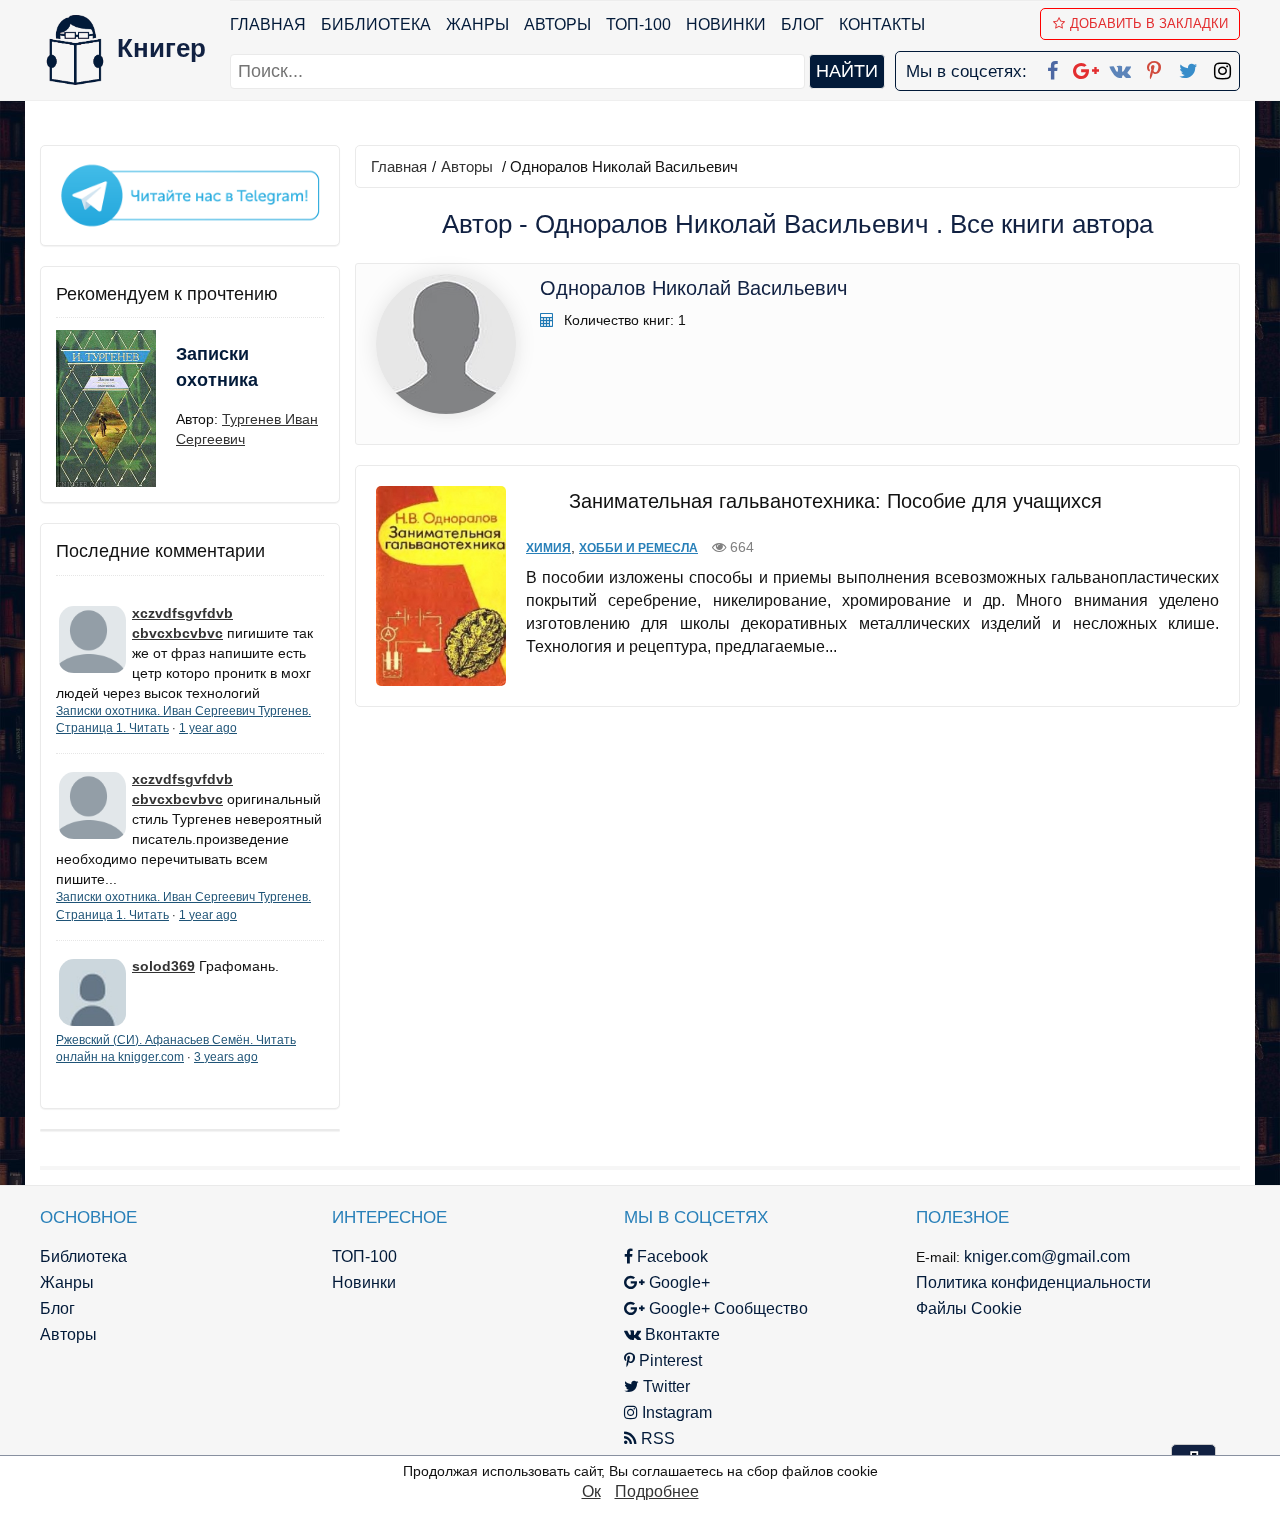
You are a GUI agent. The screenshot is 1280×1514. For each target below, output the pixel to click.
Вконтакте (680, 1334)
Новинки (726, 24)
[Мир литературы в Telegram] (190, 194)
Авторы (557, 24)
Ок (591, 1491)
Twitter (664, 1386)
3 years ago (226, 1057)
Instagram (675, 1412)
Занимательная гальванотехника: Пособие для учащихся (835, 501)
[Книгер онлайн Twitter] (1188, 67)
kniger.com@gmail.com (1047, 1256)
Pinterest (668, 1360)
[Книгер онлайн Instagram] (1222, 67)
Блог (802, 24)
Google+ (677, 1282)
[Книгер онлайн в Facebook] (1052, 67)
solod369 (163, 966)
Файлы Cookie (969, 1308)
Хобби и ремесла (638, 548)
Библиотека (376, 24)
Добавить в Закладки (1149, 23)
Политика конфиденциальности (1033, 1282)
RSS (656, 1438)
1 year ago (208, 728)
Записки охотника (217, 367)
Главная (268, 24)
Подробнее (657, 1491)
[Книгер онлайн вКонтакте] (1120, 67)
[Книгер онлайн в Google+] (1086, 67)
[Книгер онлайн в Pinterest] (1154, 67)
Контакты (882, 24)
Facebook (670, 1256)
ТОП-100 (638, 24)
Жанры (477, 24)
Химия (548, 548)
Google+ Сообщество (726, 1308)
